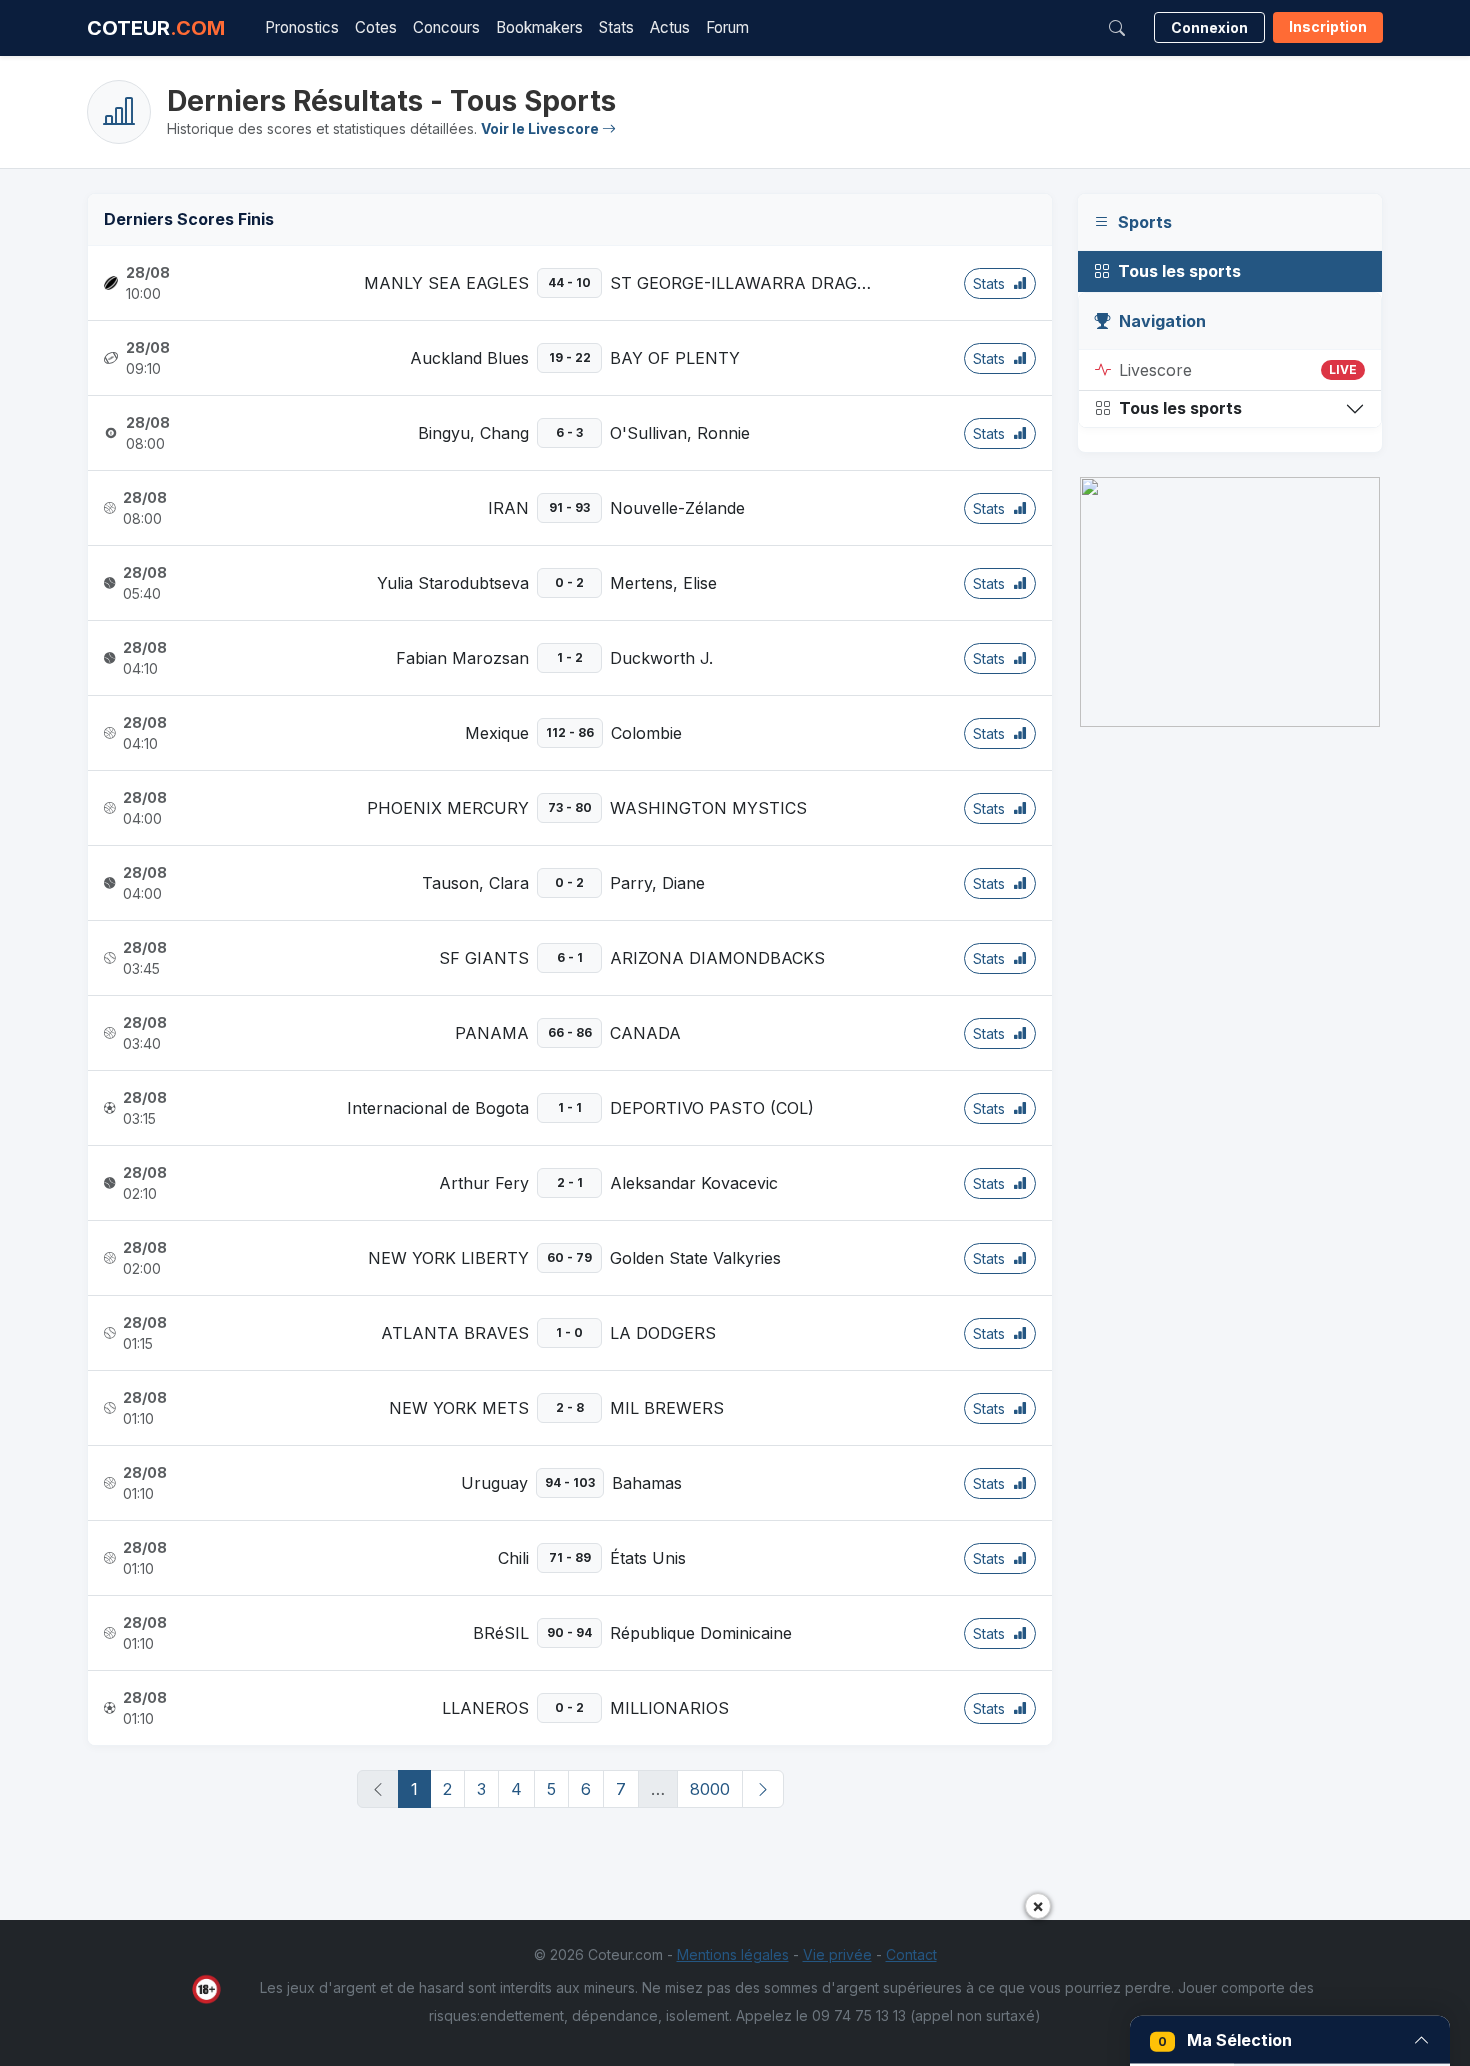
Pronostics (302, 27)
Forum (727, 27)
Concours (446, 27)
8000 (710, 1789)
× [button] (1038, 1905)
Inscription (1328, 26)
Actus (670, 27)
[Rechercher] (1117, 28)
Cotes (376, 27)
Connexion (1209, 27)
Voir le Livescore (541, 128)
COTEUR (156, 28)
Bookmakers (539, 27)
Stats (616, 27)
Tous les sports (1179, 271)
